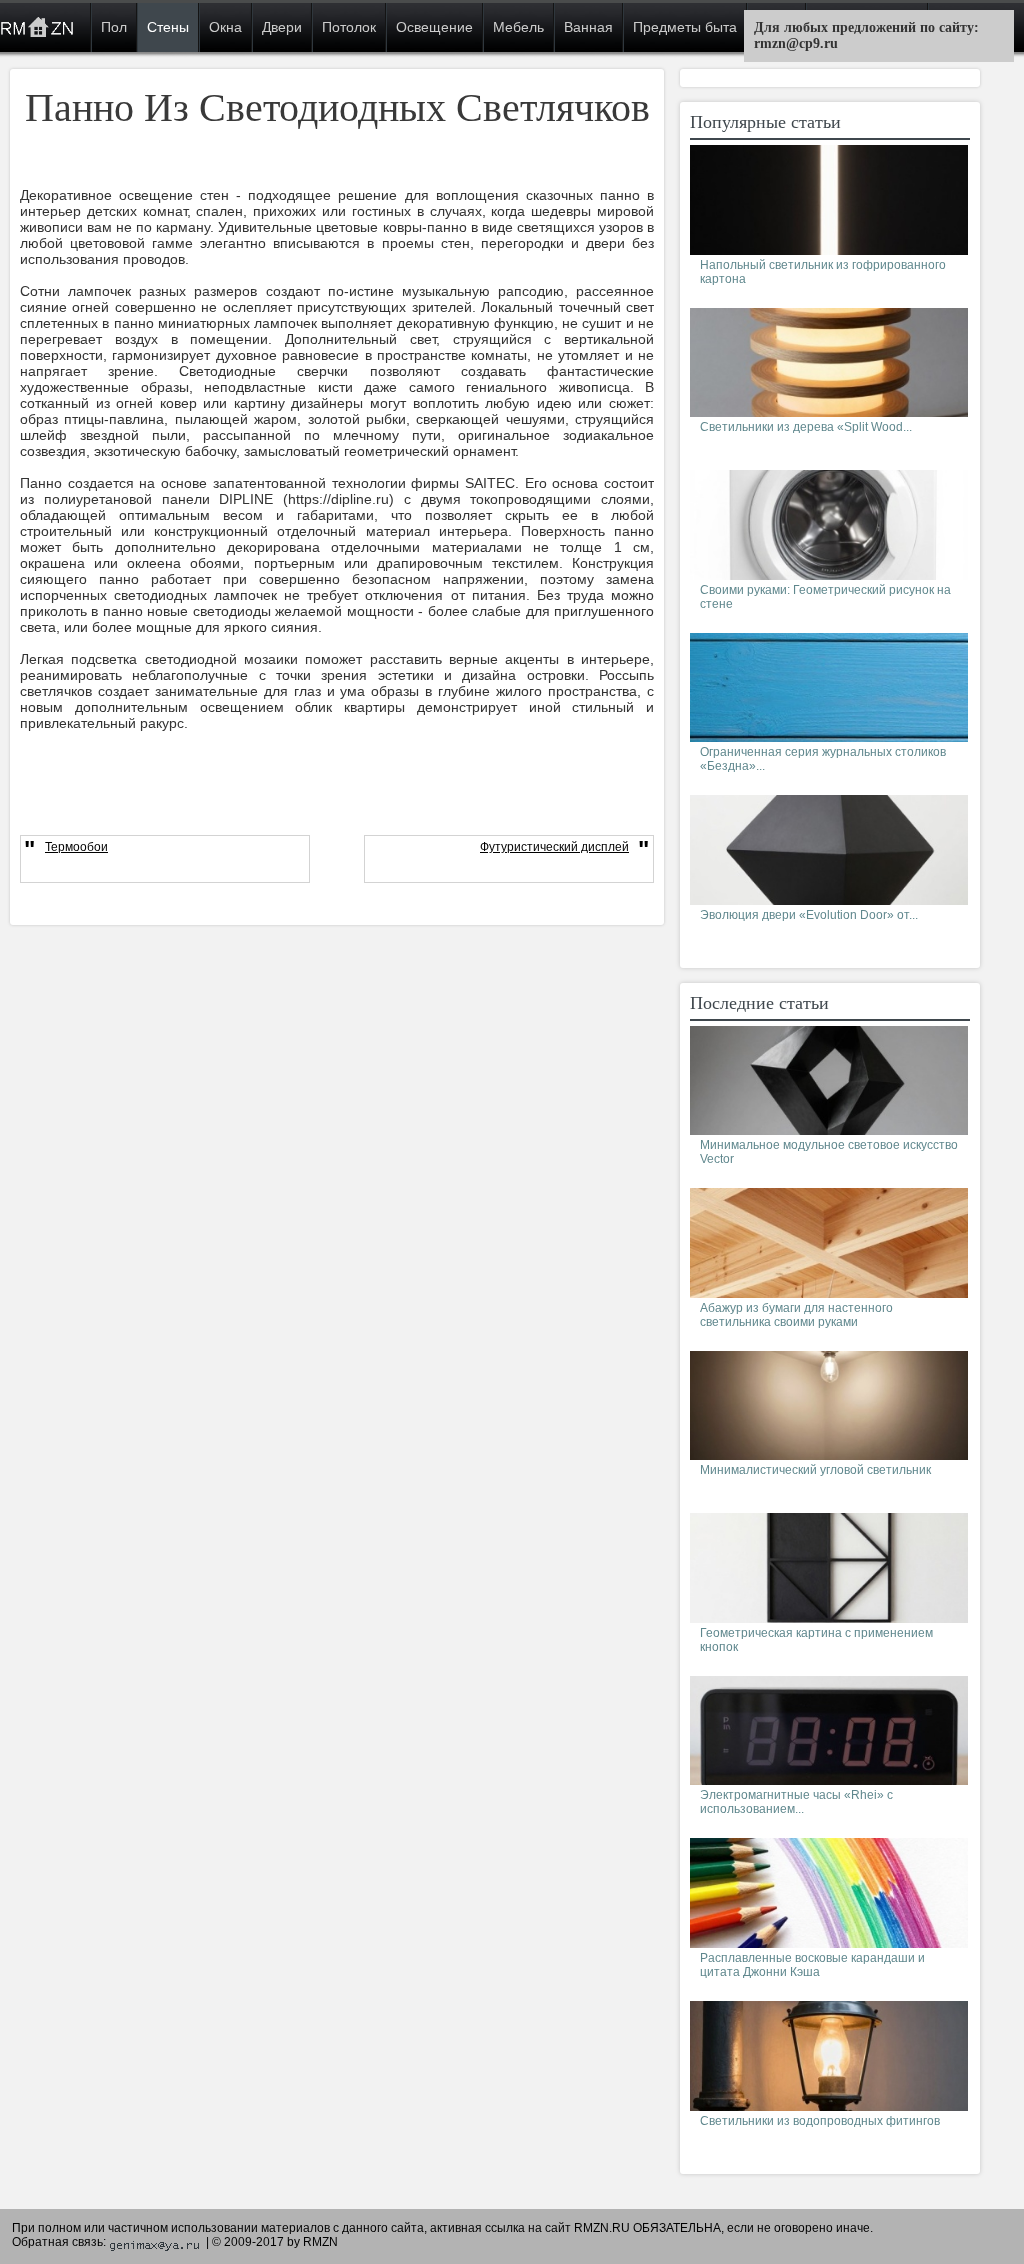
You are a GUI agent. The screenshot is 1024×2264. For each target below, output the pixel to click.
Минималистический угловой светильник (815, 1470)
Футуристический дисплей (554, 847)
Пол (114, 27)
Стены (168, 27)
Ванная (588, 27)
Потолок (349, 27)
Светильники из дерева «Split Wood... (806, 427)
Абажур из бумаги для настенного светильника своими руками (796, 1315)
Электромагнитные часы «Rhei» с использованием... (796, 1802)
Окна (225, 27)
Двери (282, 27)
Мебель (518, 27)
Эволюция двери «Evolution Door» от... (809, 915)
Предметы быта (685, 27)
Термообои (76, 847)
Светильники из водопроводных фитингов (820, 2121)
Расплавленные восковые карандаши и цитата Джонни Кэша (812, 1965)
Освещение (434, 27)
